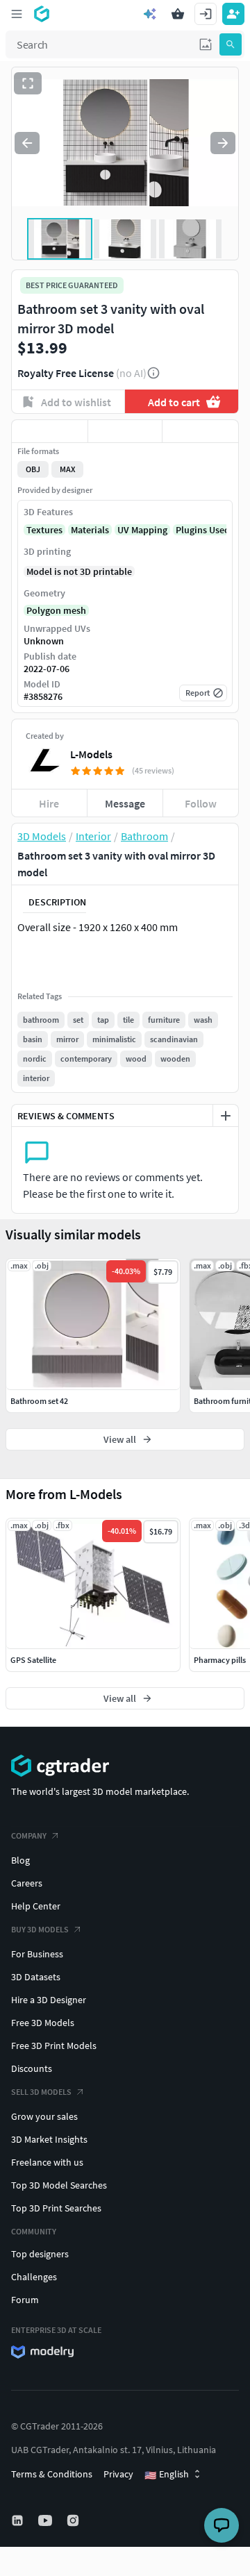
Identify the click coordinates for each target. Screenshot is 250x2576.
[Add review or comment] (226, 1116)
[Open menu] (17, 14)
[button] (206, 44)
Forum (25, 2300)
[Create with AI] (150, 14)
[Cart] (178, 14)
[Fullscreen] (28, 83)
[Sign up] (233, 14)
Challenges (34, 2277)
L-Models (91, 754)
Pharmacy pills (220, 1660)
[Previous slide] (27, 143)
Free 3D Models (43, 2023)
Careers (27, 1883)
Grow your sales (44, 2116)
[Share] (200, 431)
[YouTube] (47, 2520)
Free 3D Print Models (54, 2046)
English (167, 2475)
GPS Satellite (33, 1660)
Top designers (40, 2254)
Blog (20, 1860)
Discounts (32, 2068)
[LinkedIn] (19, 2520)
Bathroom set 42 (39, 1401)
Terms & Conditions (52, 2474)
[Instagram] (74, 2520)
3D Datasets (36, 1977)
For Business (37, 1954)
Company (29, 1835)
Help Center (36, 1906)
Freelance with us (47, 2162)
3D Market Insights (49, 2139)
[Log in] (206, 14)
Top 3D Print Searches (56, 2208)
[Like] (50, 431)
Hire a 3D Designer (49, 2000)
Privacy (118, 2474)
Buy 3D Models (40, 1929)
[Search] (231, 44)
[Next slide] (223, 143)
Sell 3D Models (41, 2092)
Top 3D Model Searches (59, 2185)
